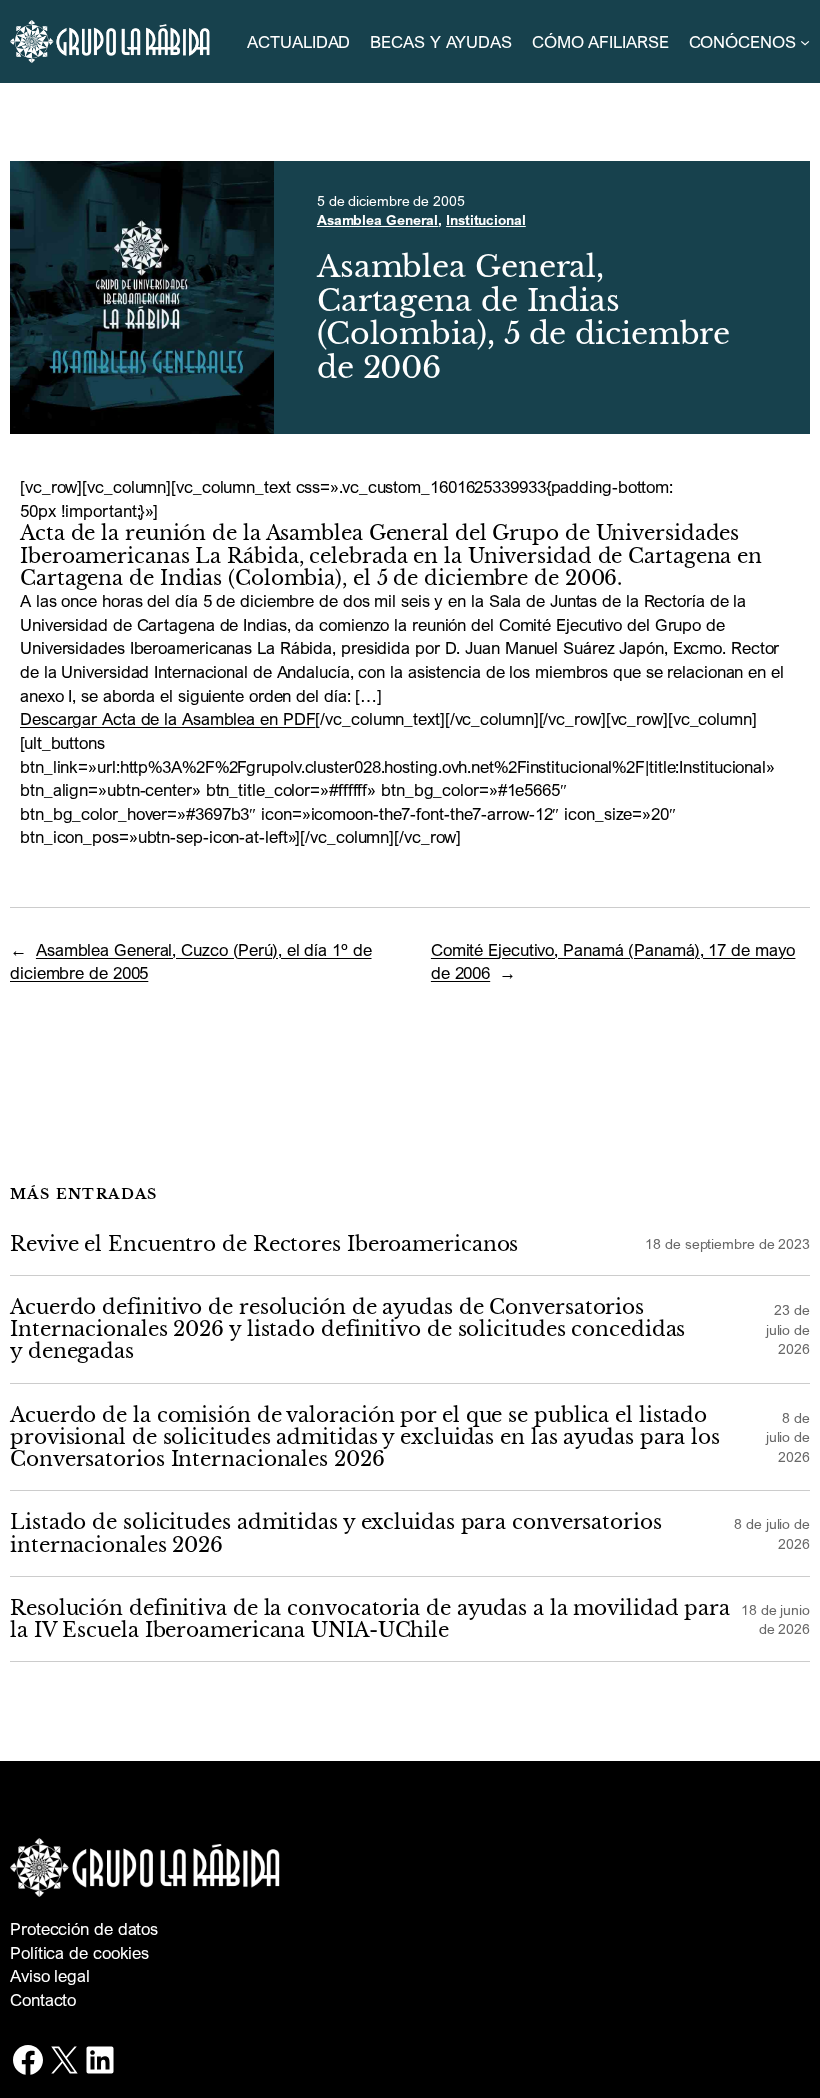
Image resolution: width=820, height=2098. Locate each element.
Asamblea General (377, 219)
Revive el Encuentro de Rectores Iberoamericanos (264, 1244)
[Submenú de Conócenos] (805, 42)
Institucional (486, 219)
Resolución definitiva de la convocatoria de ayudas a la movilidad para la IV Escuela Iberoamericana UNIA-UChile (370, 1619)
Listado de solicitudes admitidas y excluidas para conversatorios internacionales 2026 (336, 1533)
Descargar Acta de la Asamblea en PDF (167, 718)
